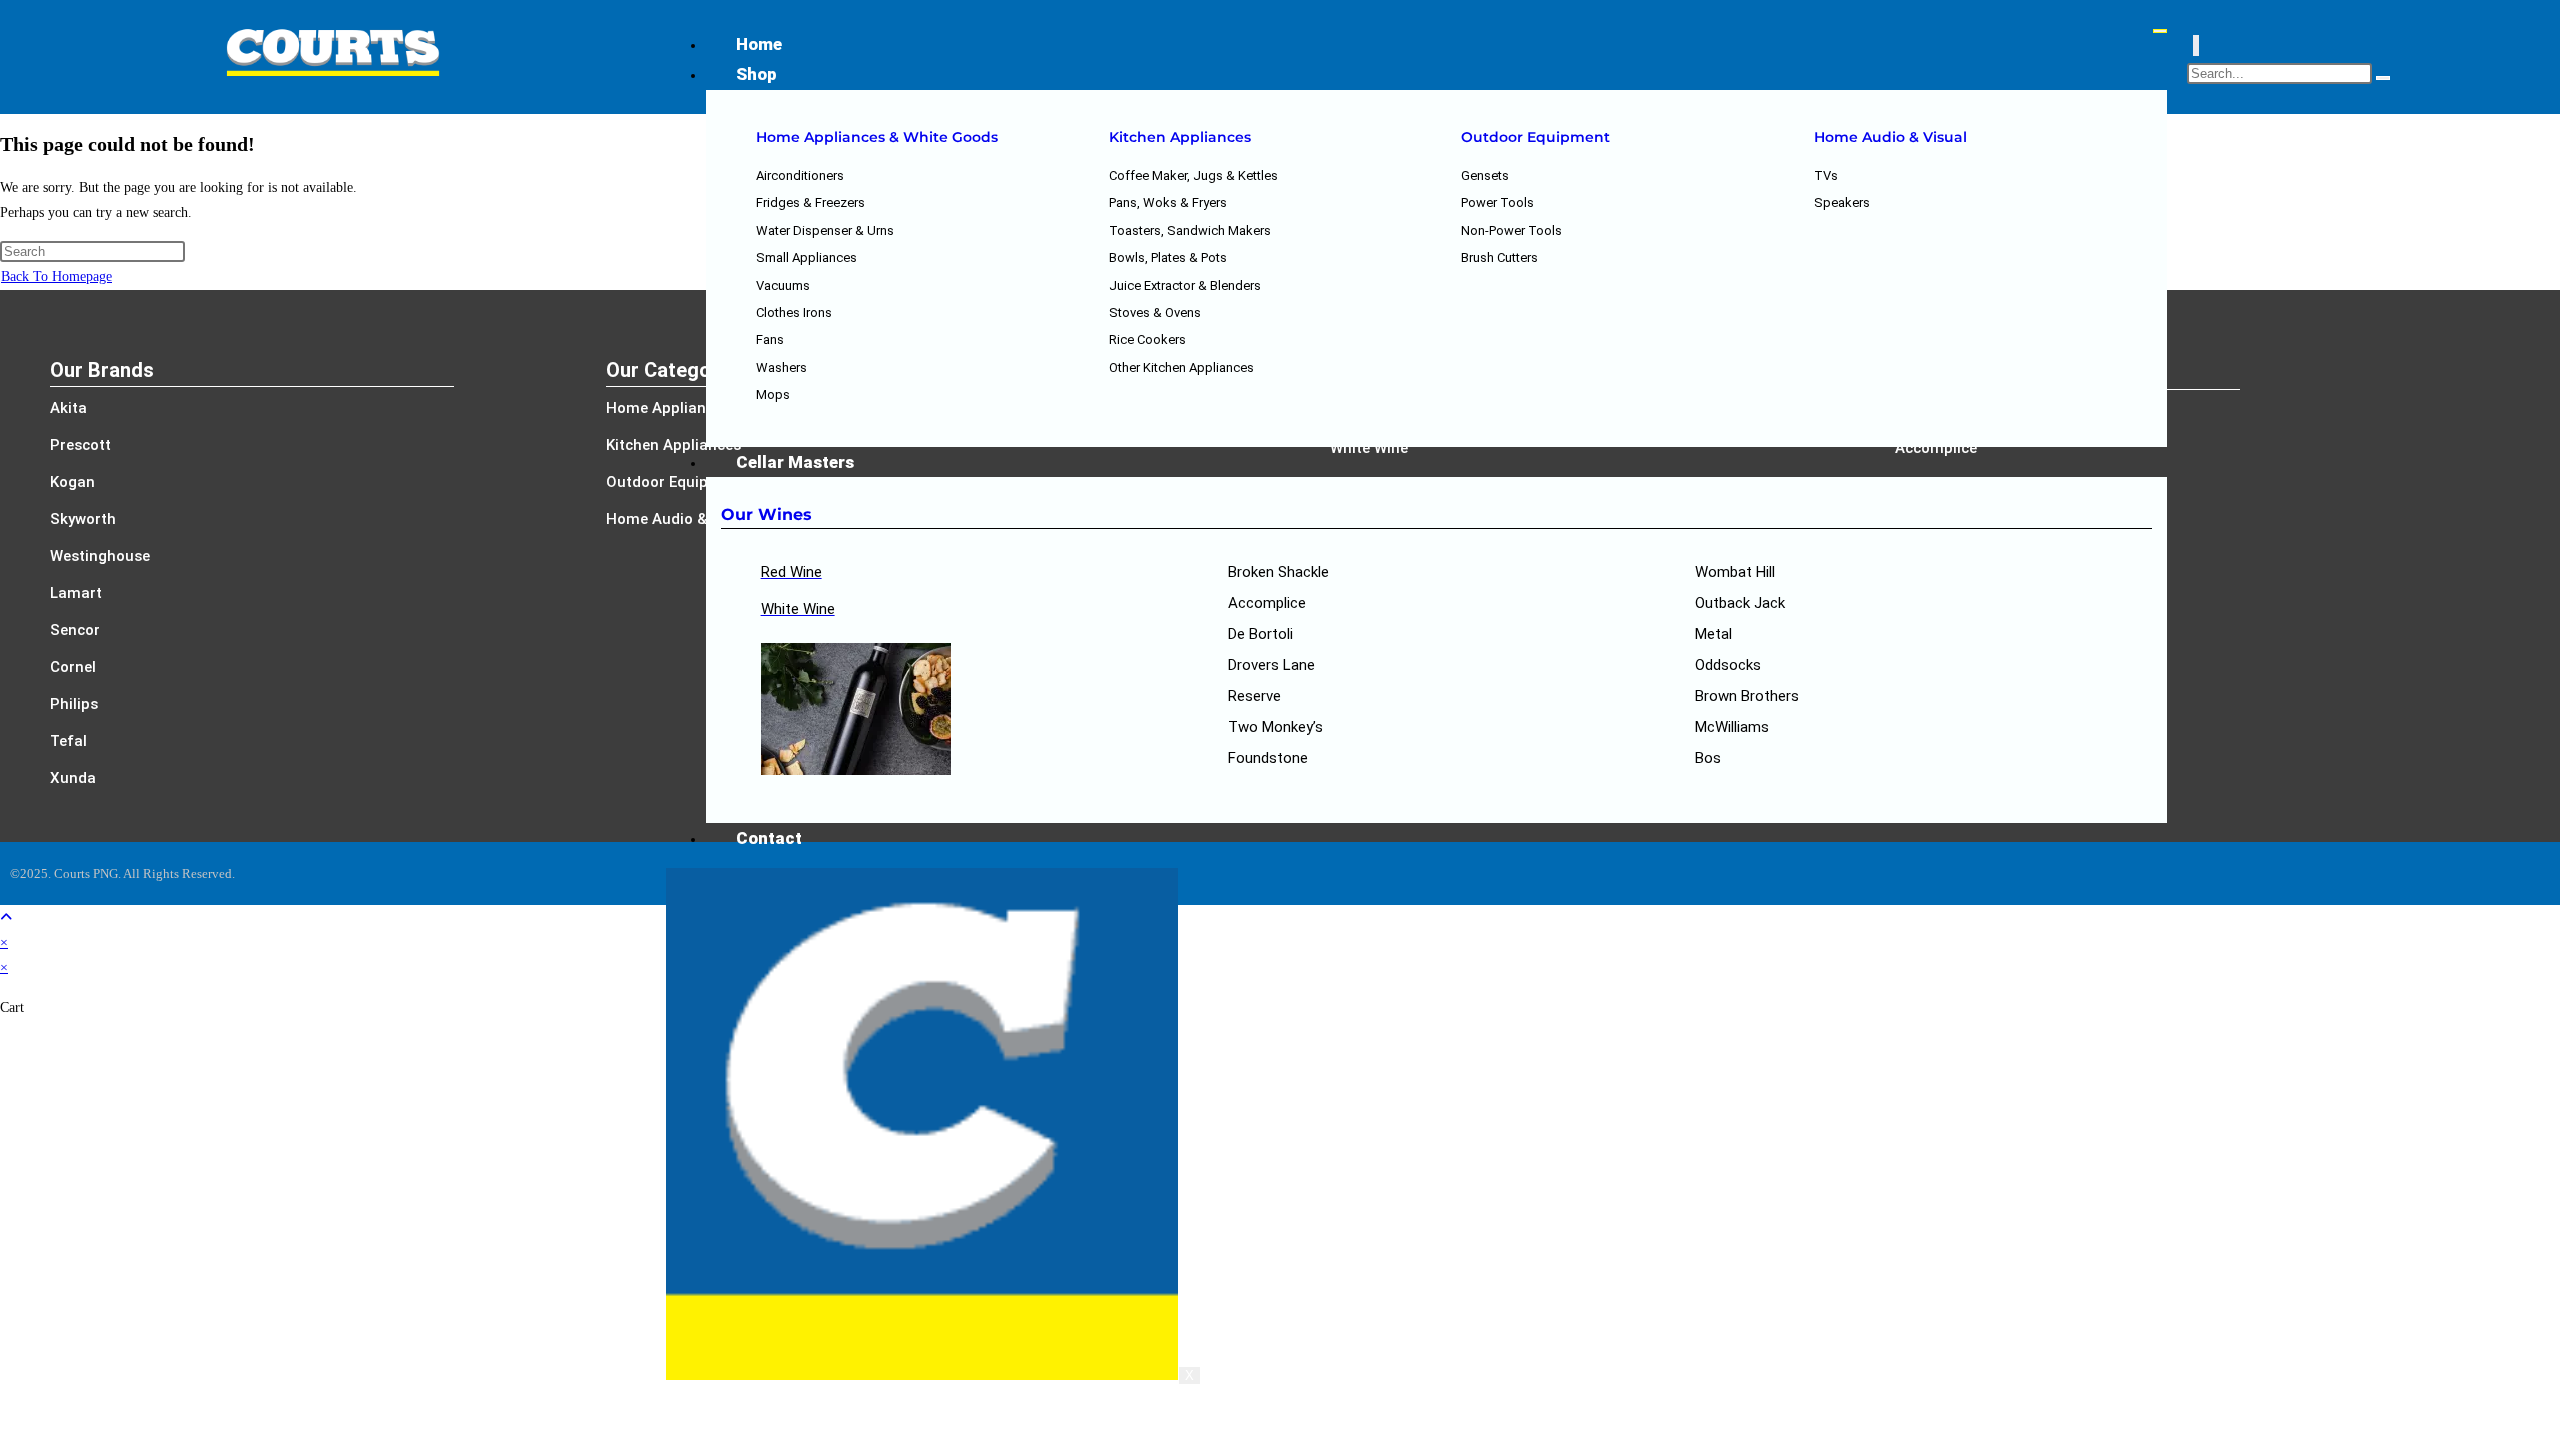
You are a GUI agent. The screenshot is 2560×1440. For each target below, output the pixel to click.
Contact (769, 838)
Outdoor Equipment (1535, 137)
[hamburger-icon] (2160, 31)
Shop (756, 74)
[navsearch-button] (2196, 45)
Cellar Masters (795, 462)
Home (759, 44)
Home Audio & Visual (1890, 137)
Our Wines (766, 514)
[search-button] (2383, 78)
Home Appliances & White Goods (877, 137)
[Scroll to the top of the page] (6, 917)
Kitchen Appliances (1180, 137)
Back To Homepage (56, 276)
